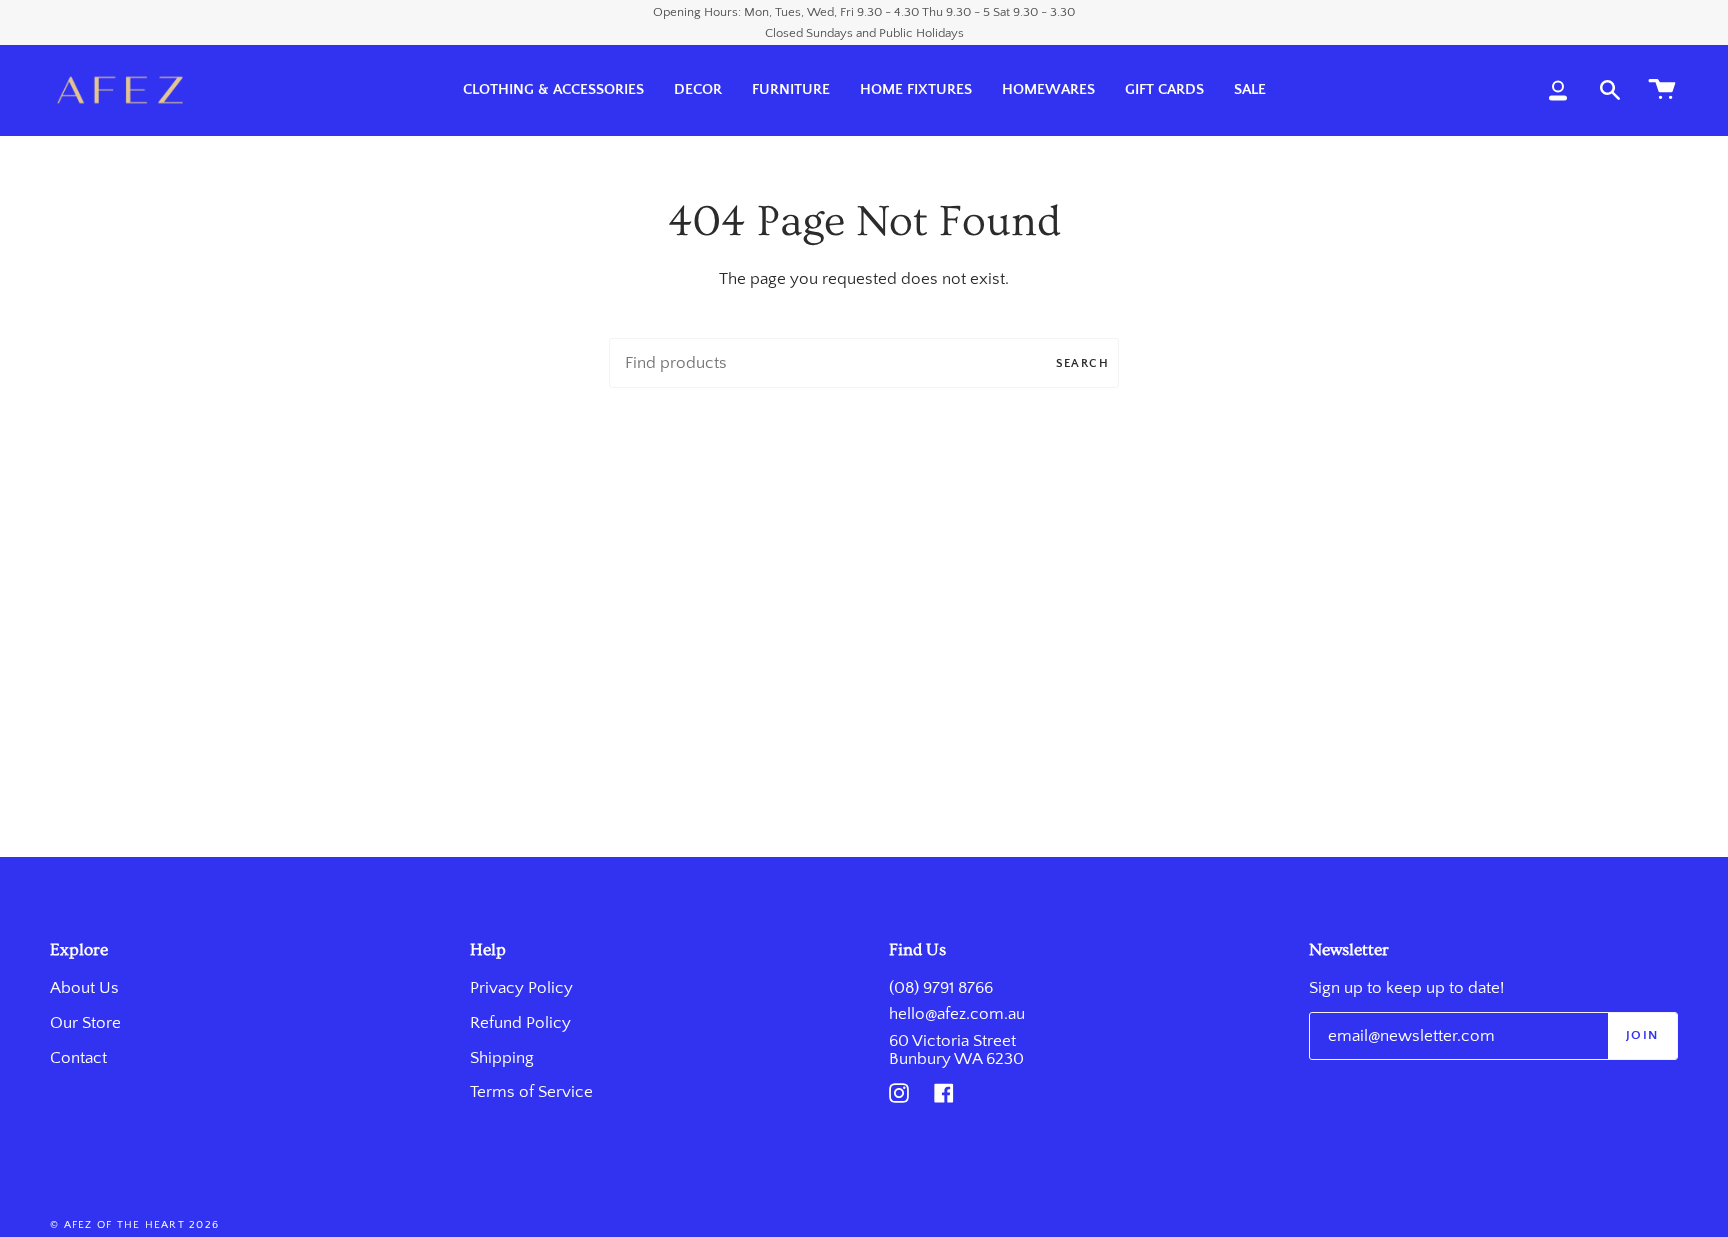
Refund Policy (520, 1023)
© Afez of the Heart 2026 (134, 1225)
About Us (84, 988)
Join (1642, 1035)
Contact (78, 1058)
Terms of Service (531, 1092)
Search (1082, 363)
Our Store (85, 1023)
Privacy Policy (521, 988)
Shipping (502, 1058)
